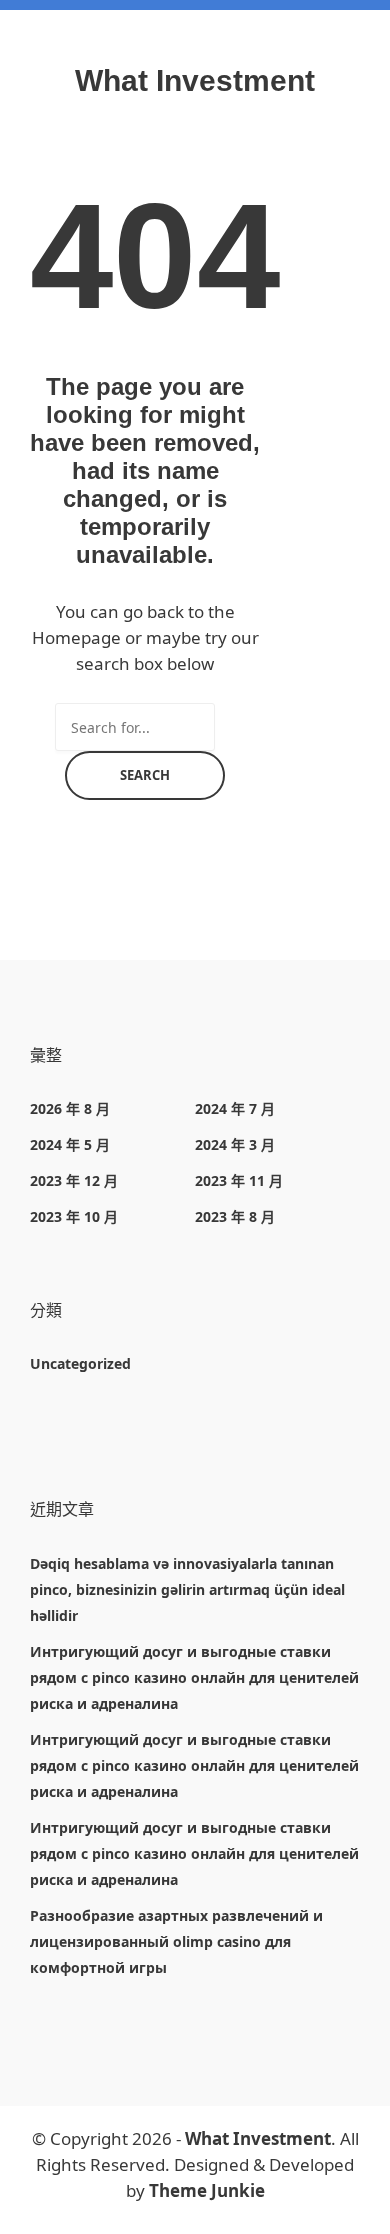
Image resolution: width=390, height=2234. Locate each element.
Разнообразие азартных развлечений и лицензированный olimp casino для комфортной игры (176, 1941)
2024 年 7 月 (235, 1108)
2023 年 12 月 (74, 1180)
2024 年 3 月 (235, 1144)
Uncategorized (80, 1363)
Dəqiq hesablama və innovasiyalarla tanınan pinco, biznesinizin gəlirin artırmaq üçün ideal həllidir (187, 1589)
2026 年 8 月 (70, 1108)
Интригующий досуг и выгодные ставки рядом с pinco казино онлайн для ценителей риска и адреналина (194, 1677)
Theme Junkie (207, 2190)
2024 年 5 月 (70, 1144)
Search (145, 775)
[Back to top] (370, 2214)
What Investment (195, 80)
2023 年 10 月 (74, 1216)
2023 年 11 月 (239, 1180)
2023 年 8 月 (235, 1216)
